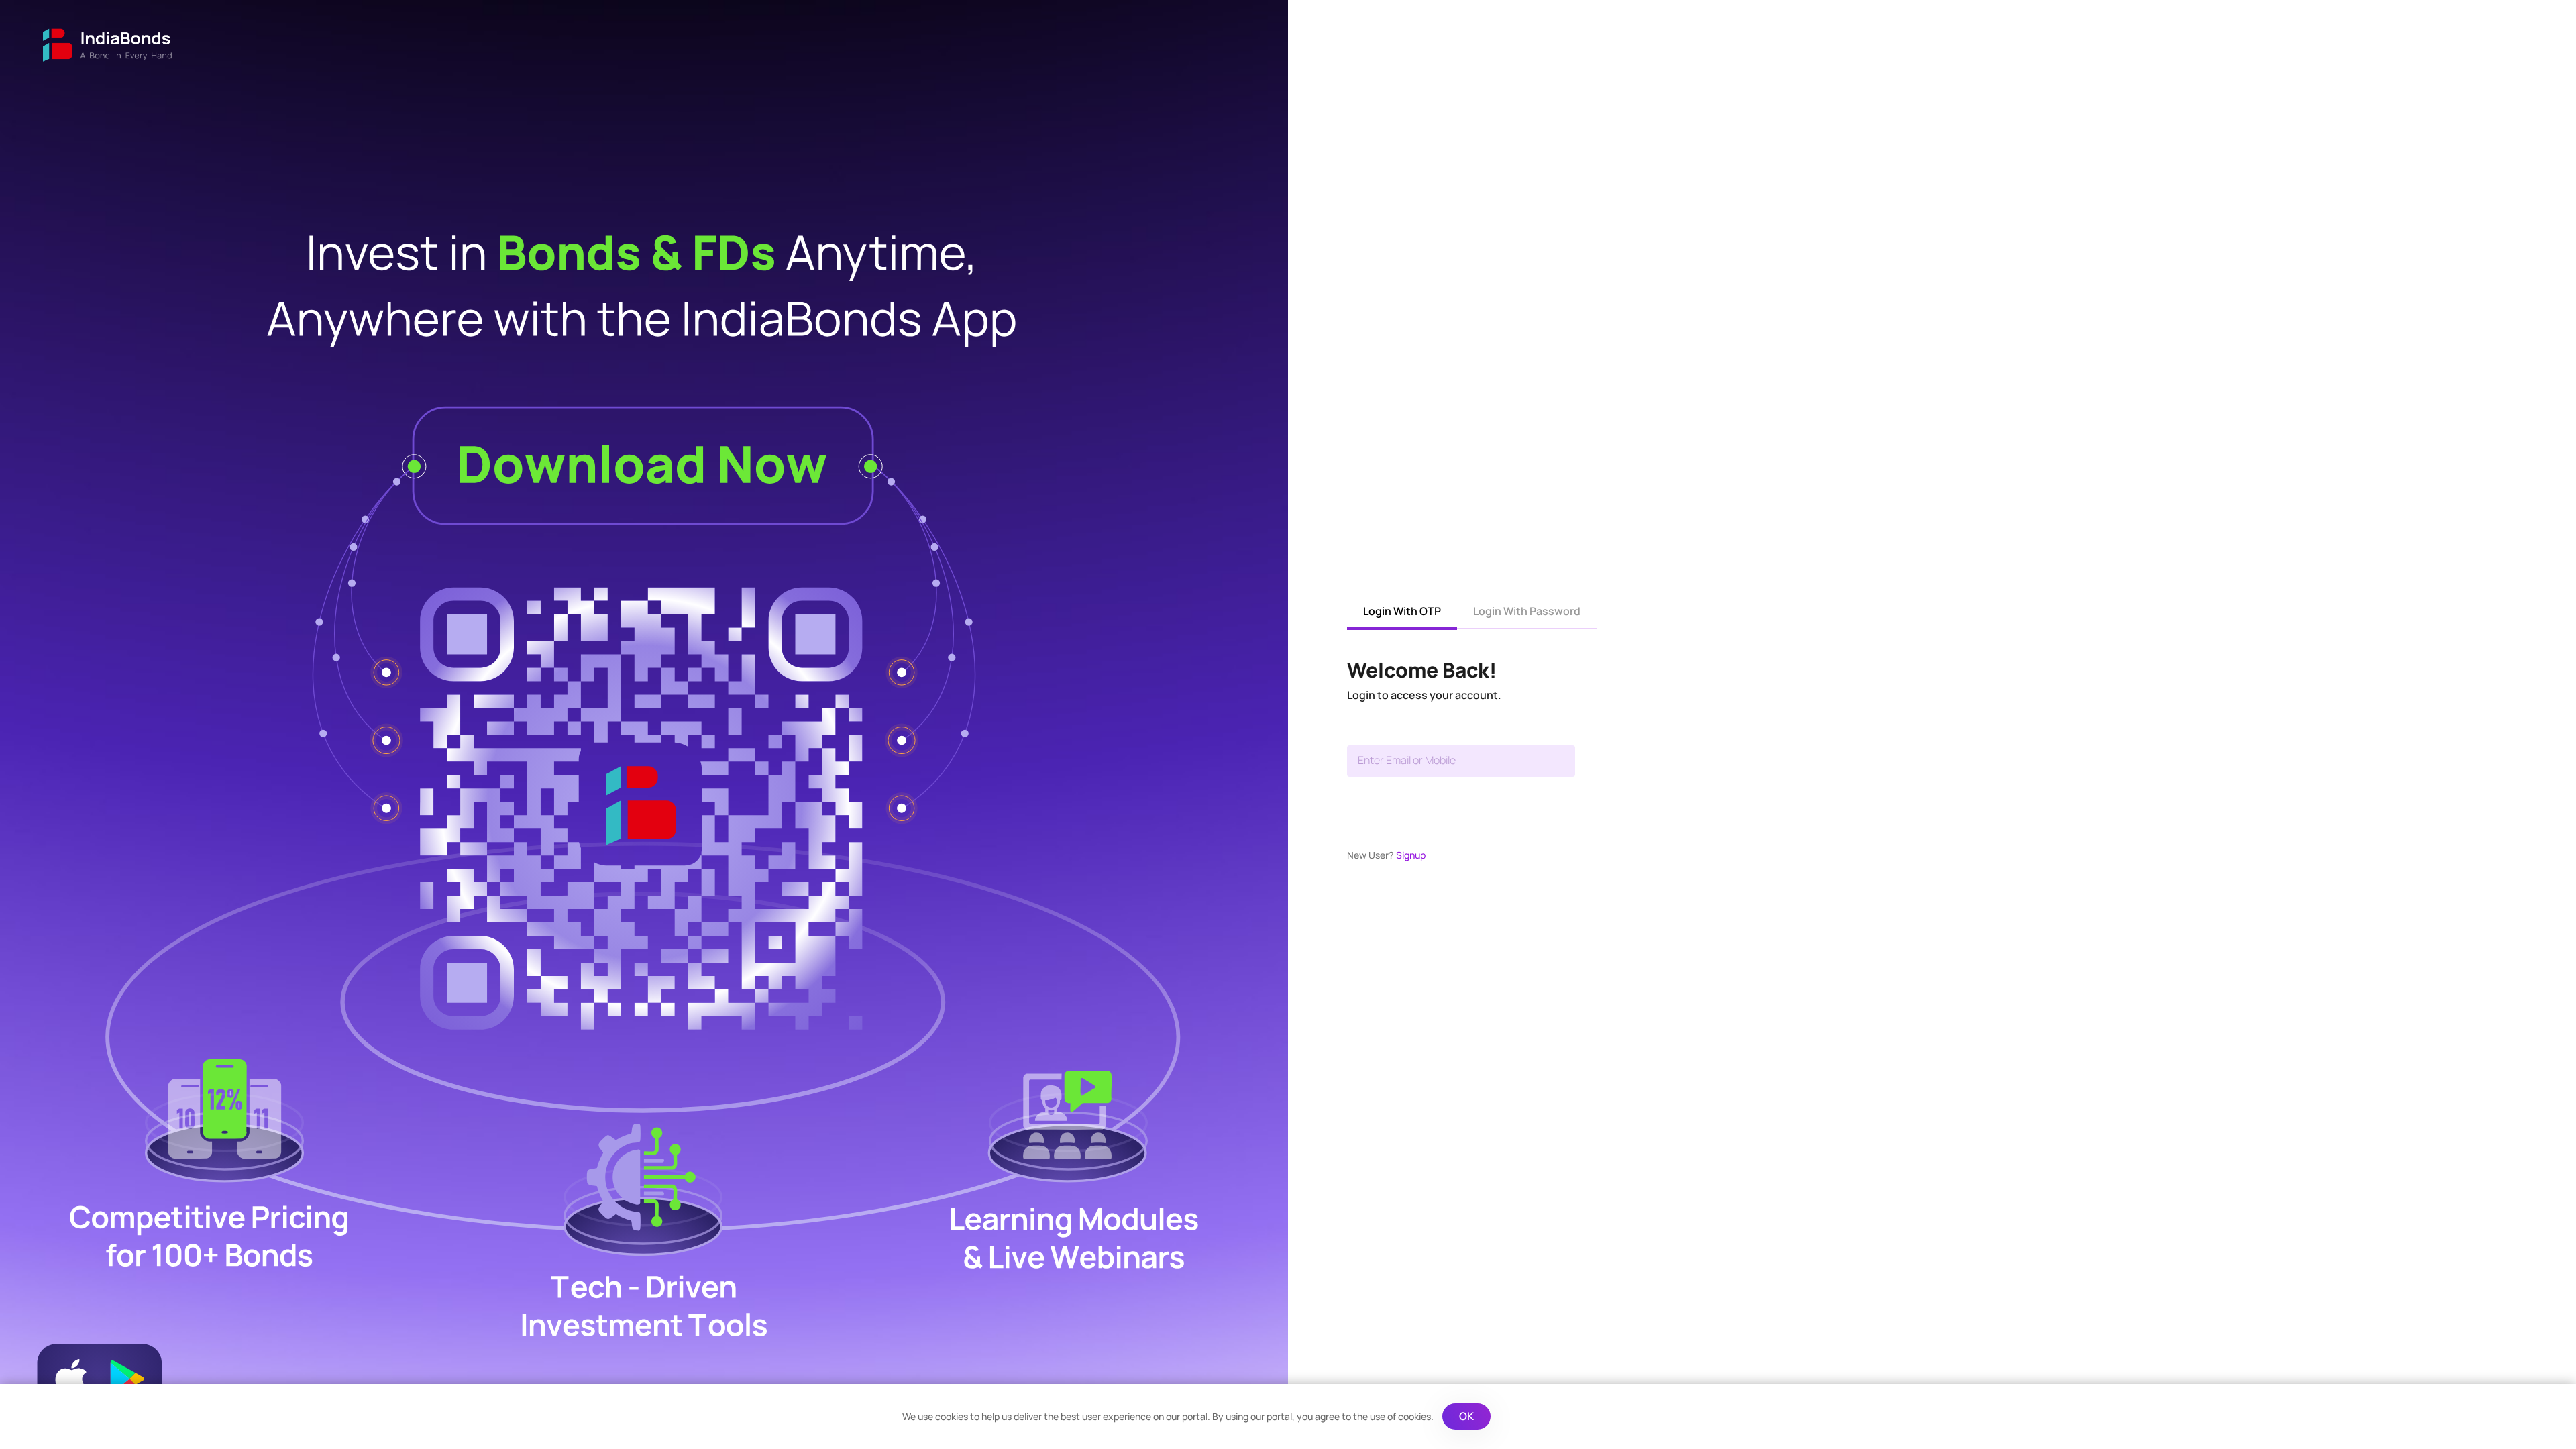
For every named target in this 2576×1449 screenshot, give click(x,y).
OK (1466, 1416)
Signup (1411, 855)
